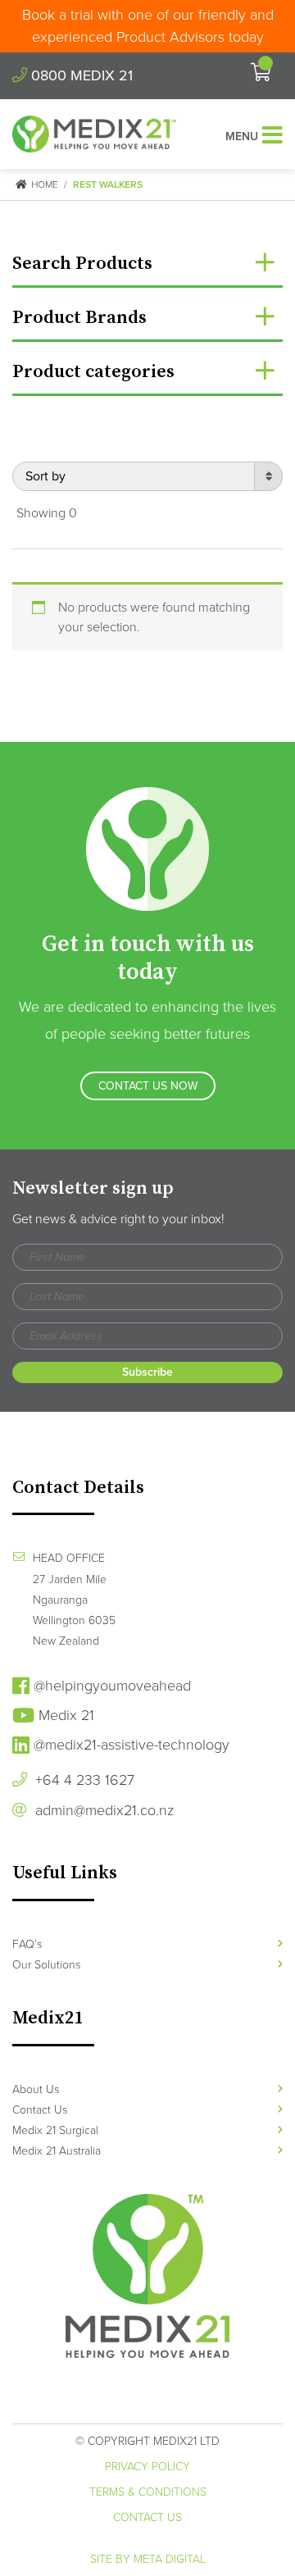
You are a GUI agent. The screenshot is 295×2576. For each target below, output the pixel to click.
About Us (36, 2089)
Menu (242, 137)
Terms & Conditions (148, 2492)
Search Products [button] (82, 264)
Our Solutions (46, 1965)
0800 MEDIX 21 (80, 75)
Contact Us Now (148, 1086)
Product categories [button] (93, 372)
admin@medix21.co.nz (102, 1810)
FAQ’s (27, 1944)
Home (43, 184)
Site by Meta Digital (148, 2559)
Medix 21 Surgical (55, 2130)
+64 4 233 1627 (83, 1780)
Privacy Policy (147, 2467)
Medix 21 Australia (57, 2151)
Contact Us (40, 2110)
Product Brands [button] (79, 318)
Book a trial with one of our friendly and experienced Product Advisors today (148, 26)
